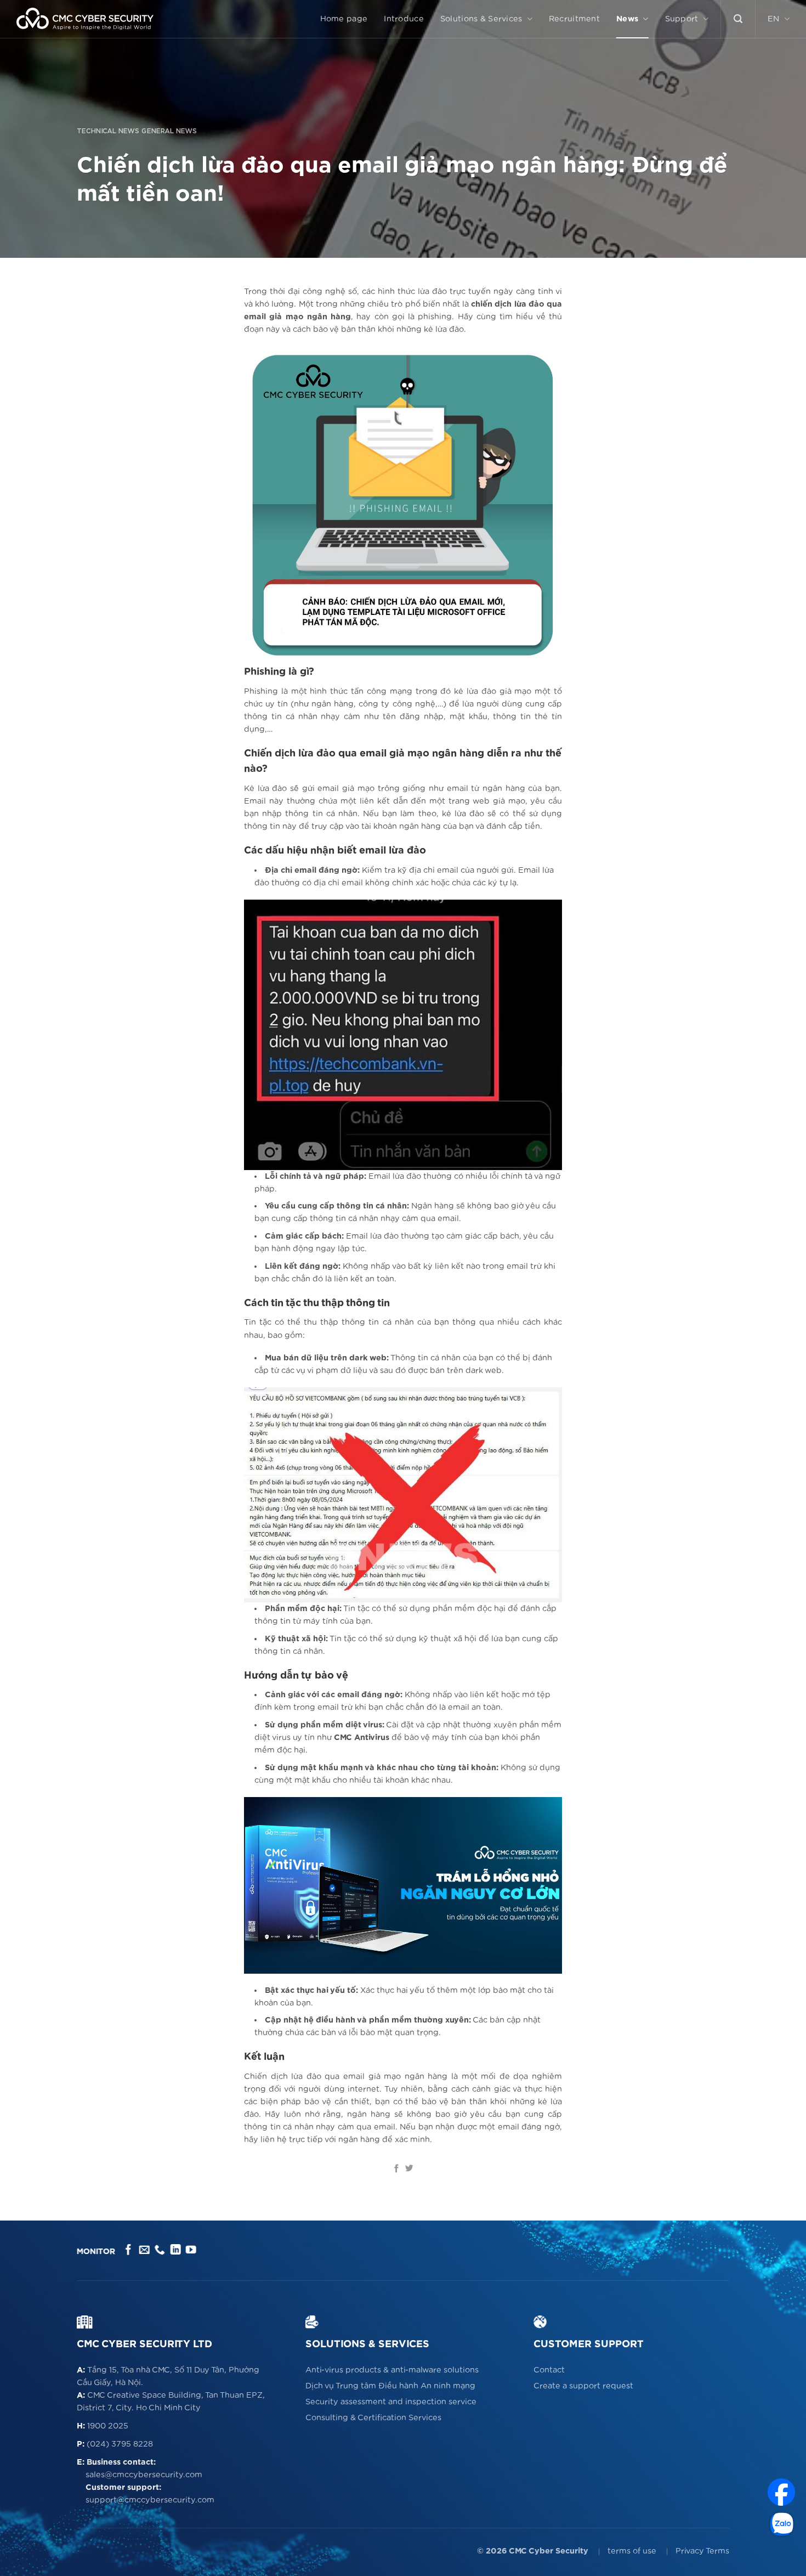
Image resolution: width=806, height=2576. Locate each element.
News (627, 19)
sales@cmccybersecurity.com (144, 2475)
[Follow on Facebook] (129, 2250)
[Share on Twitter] (409, 2169)
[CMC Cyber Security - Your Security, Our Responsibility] (85, 19)
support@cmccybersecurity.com (150, 2500)
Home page (344, 19)
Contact (549, 2370)
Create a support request (583, 2386)
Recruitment (574, 19)
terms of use (632, 2551)
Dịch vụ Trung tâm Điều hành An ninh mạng (390, 2386)
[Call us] (160, 2250)
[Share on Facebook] (397, 2169)
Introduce (404, 19)
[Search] (738, 19)
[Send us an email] (144, 2250)
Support (682, 19)
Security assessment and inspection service (391, 2402)
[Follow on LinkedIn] (175, 2250)
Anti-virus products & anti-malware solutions (392, 2370)
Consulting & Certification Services (373, 2418)
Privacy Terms (702, 2551)
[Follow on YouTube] (191, 2250)
